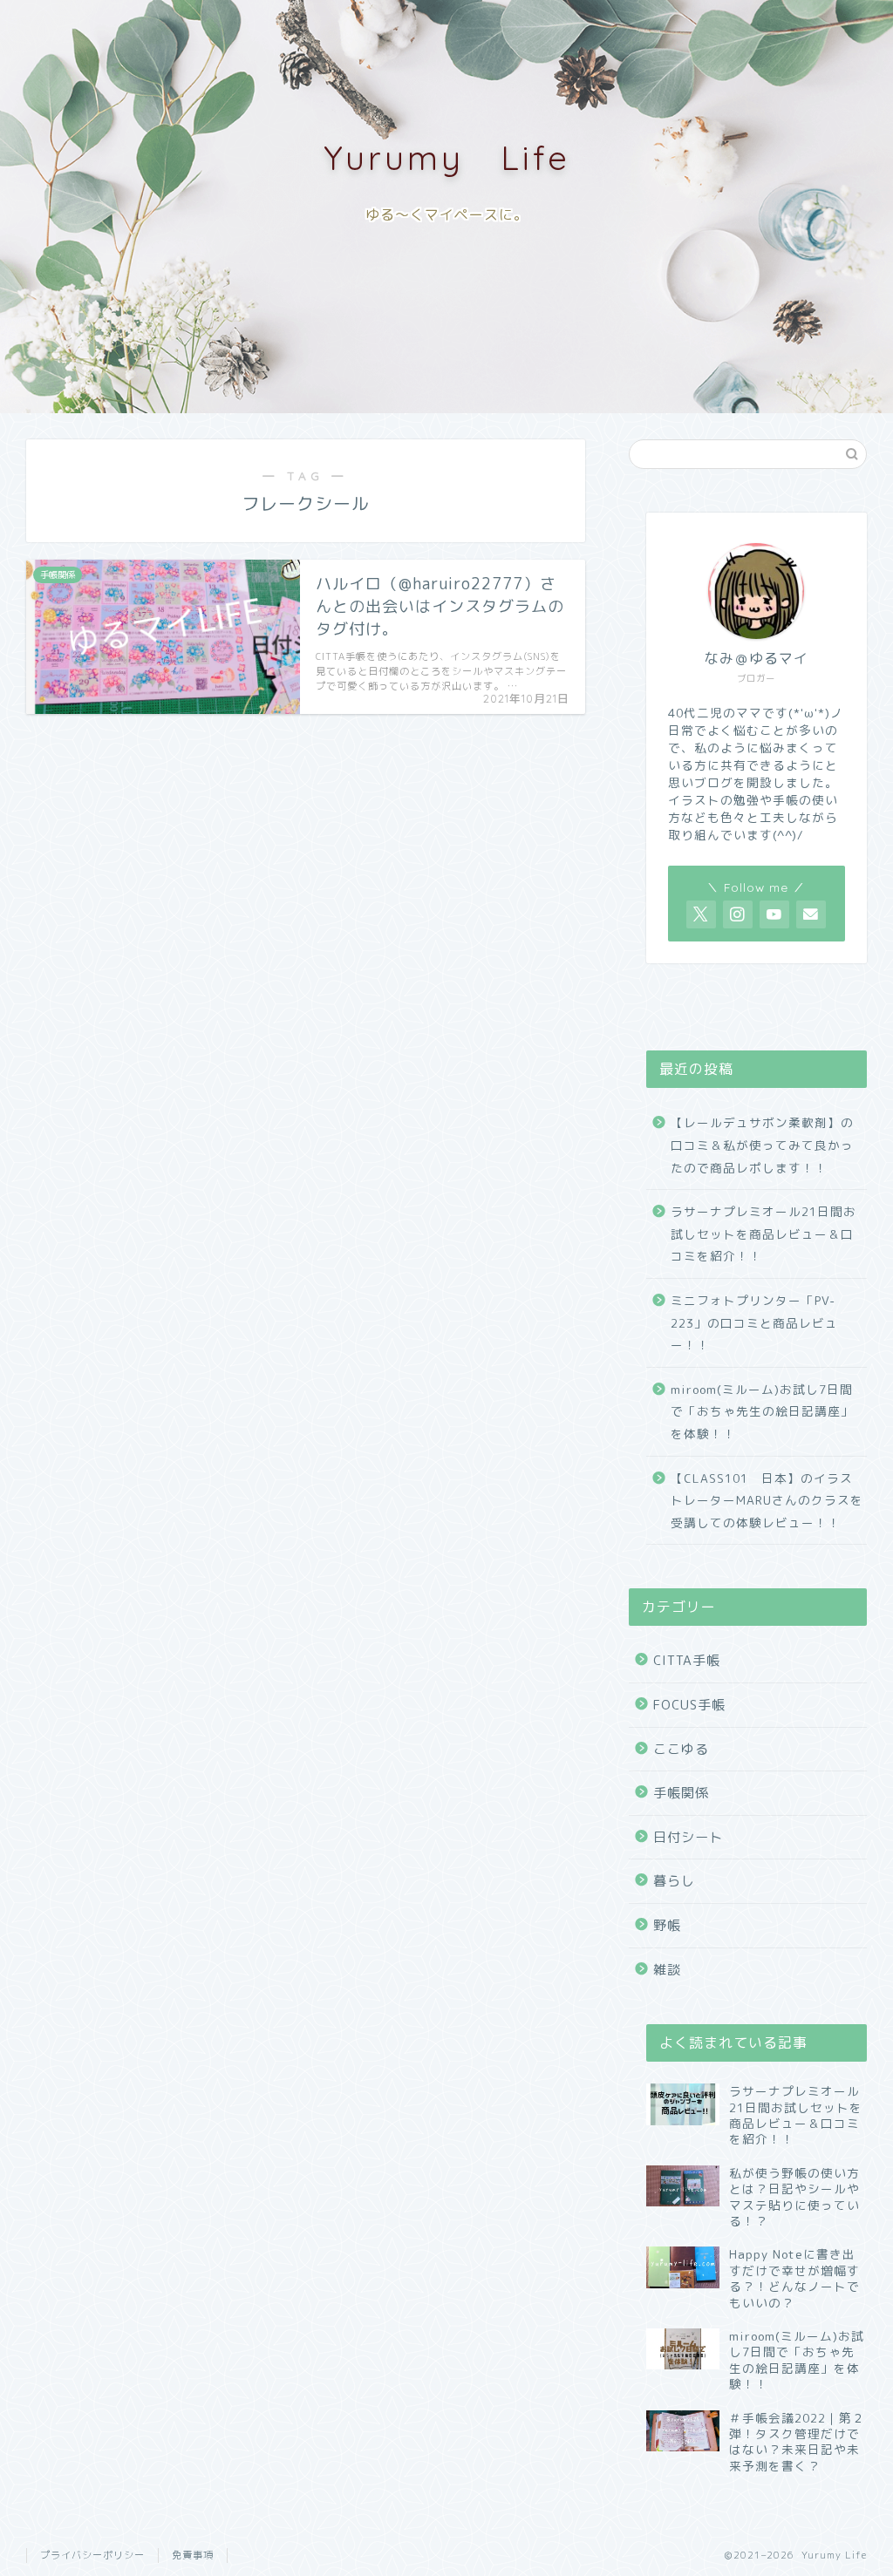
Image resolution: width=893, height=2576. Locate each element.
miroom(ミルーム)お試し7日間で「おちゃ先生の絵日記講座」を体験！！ (762, 1411)
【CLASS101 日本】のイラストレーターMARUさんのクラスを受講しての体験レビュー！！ (767, 1500)
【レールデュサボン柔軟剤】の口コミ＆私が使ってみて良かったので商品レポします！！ (762, 1145)
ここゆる (681, 1749)
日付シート (688, 1837)
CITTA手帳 (687, 1660)
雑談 (667, 1970)
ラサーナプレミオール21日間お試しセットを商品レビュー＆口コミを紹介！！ (763, 1234)
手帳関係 (681, 1793)
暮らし (674, 1881)
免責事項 (193, 2555)
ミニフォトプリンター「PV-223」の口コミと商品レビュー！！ (754, 1322)
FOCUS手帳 (689, 1705)
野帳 (667, 1925)
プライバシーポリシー (92, 2555)
